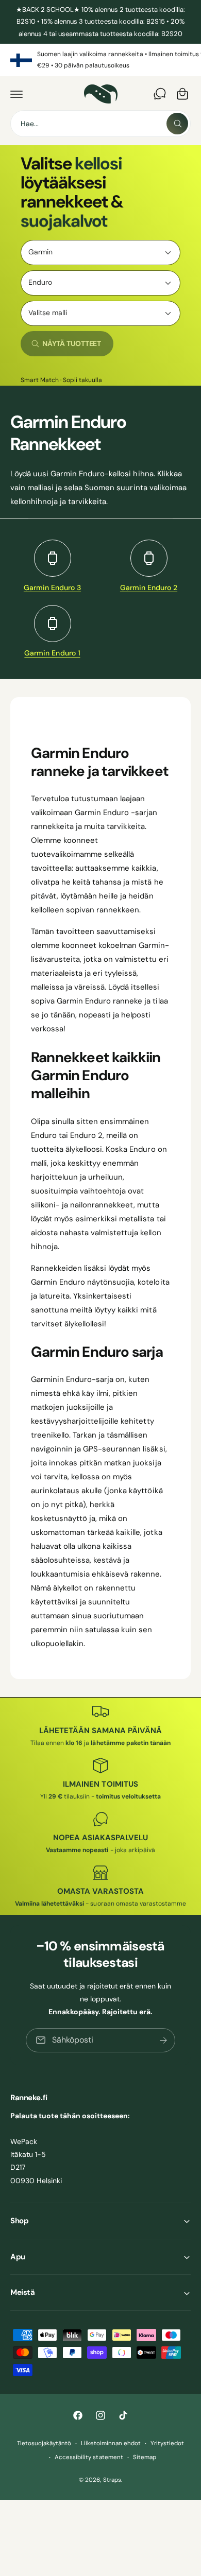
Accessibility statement (89, 2457)
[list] (100, 60)
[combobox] (100, 124)
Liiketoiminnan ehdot (111, 2443)
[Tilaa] (163, 2040)
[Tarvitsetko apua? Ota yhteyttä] (160, 94)
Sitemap (145, 2457)
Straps (112, 2480)
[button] (16, 94)
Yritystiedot (167, 2443)
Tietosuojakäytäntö (44, 2443)
